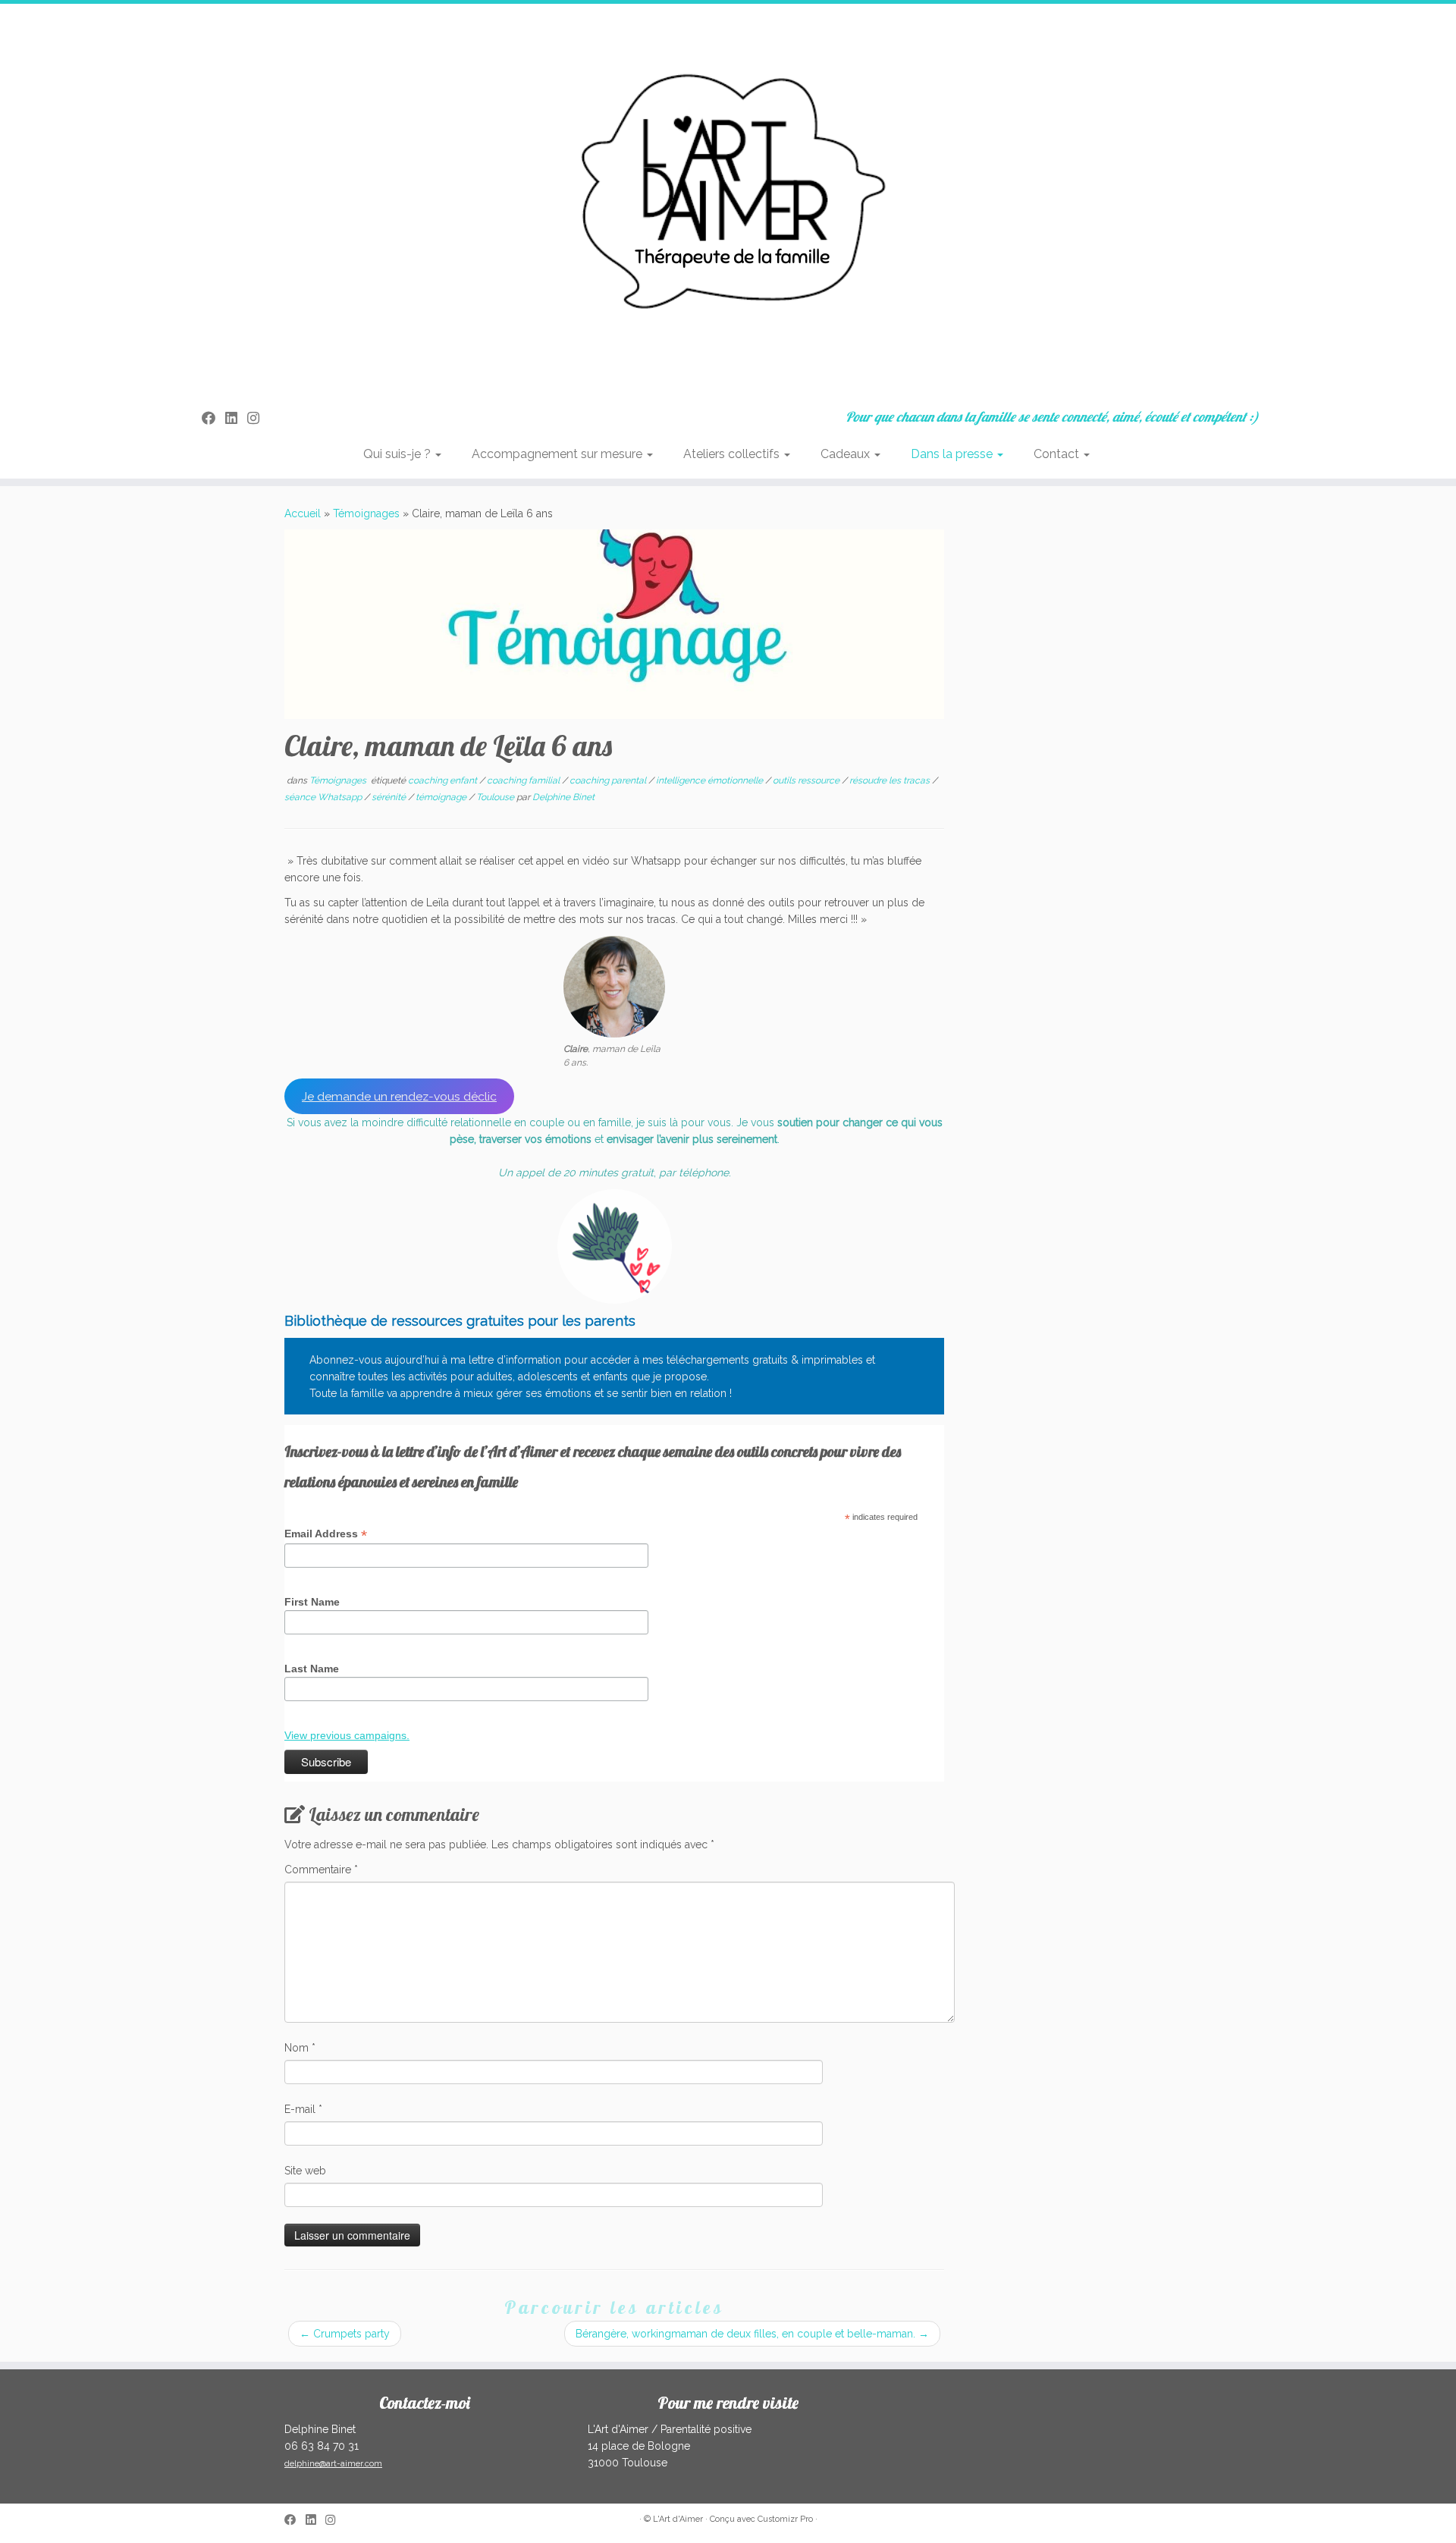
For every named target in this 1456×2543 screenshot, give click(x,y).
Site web (305, 2171)
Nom (300, 2048)
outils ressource (807, 780)
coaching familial (524, 780)
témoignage (442, 797)
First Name (312, 1602)
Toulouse (496, 797)
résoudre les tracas (891, 780)
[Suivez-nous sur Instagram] (258, 418)
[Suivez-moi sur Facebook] (213, 418)
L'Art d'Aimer (678, 2519)
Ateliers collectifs (733, 454)
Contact (1058, 454)
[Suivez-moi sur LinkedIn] (236, 418)
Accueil (303, 513)
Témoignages (366, 513)
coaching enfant (444, 780)
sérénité (390, 797)
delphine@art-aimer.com (333, 2464)
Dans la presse (953, 454)
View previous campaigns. (347, 1735)
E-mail (303, 2109)
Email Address (326, 1534)
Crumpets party (345, 2334)
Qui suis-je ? (399, 454)
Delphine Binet (563, 797)
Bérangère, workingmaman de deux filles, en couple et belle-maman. (752, 2334)
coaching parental (609, 780)
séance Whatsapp (324, 797)
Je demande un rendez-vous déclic (399, 1096)
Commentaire (321, 1870)
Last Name (312, 1669)
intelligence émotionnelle (711, 780)
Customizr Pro (785, 2519)
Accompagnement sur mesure (559, 454)
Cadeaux (847, 454)
